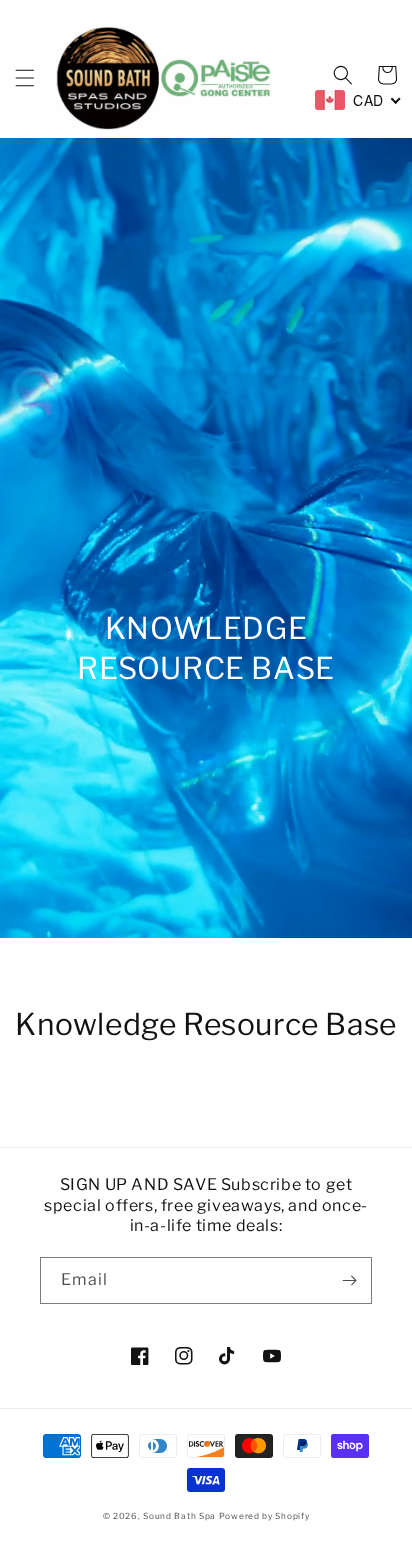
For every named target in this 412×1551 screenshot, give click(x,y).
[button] (25, 78)
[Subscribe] (349, 1280)
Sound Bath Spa (179, 1516)
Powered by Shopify (264, 1516)
